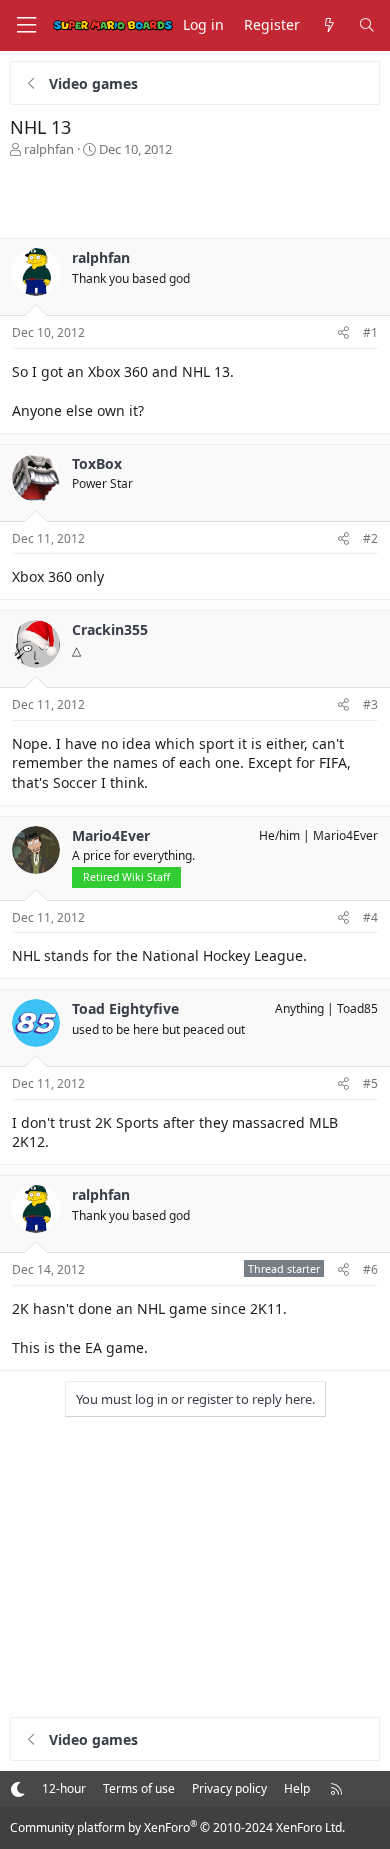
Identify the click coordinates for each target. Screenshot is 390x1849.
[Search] (367, 25)
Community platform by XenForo (177, 1827)
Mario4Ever (345, 835)
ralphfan (49, 149)
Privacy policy (229, 1788)
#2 (370, 538)
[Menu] (26, 25)
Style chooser (17, 1788)
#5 (370, 1083)
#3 (370, 704)
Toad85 (357, 1008)
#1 (370, 332)
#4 (370, 917)
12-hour (64, 1788)
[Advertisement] (195, 198)
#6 (370, 1269)
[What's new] (329, 25)
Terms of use (139, 1788)
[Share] (343, 333)
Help (297, 1788)
